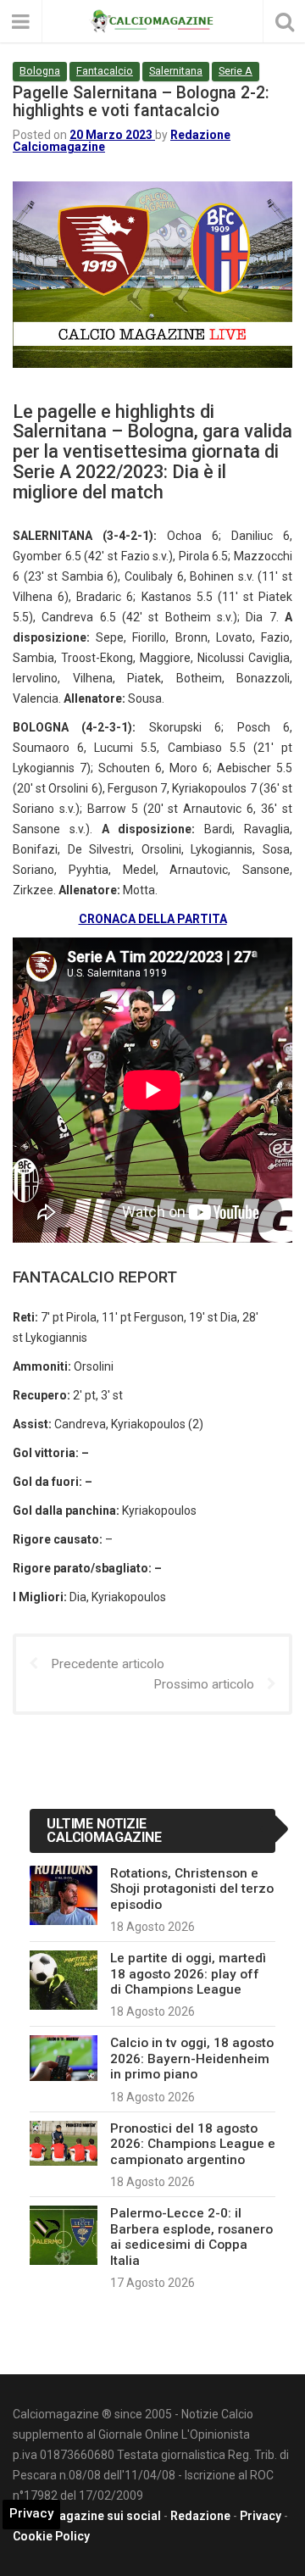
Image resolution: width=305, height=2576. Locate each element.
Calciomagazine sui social (87, 2516)
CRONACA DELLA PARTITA (153, 919)
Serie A (236, 71)
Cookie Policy (51, 2536)
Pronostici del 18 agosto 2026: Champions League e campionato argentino (193, 2144)
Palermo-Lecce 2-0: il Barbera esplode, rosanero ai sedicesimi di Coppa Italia (191, 2237)
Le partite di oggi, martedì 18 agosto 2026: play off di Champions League (188, 1974)
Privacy (261, 2516)
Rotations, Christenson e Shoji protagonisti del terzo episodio (192, 1889)
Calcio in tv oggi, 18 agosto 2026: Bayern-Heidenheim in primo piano (192, 2059)
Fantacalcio (105, 71)
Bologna (40, 71)
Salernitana (176, 71)
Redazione (200, 2516)
